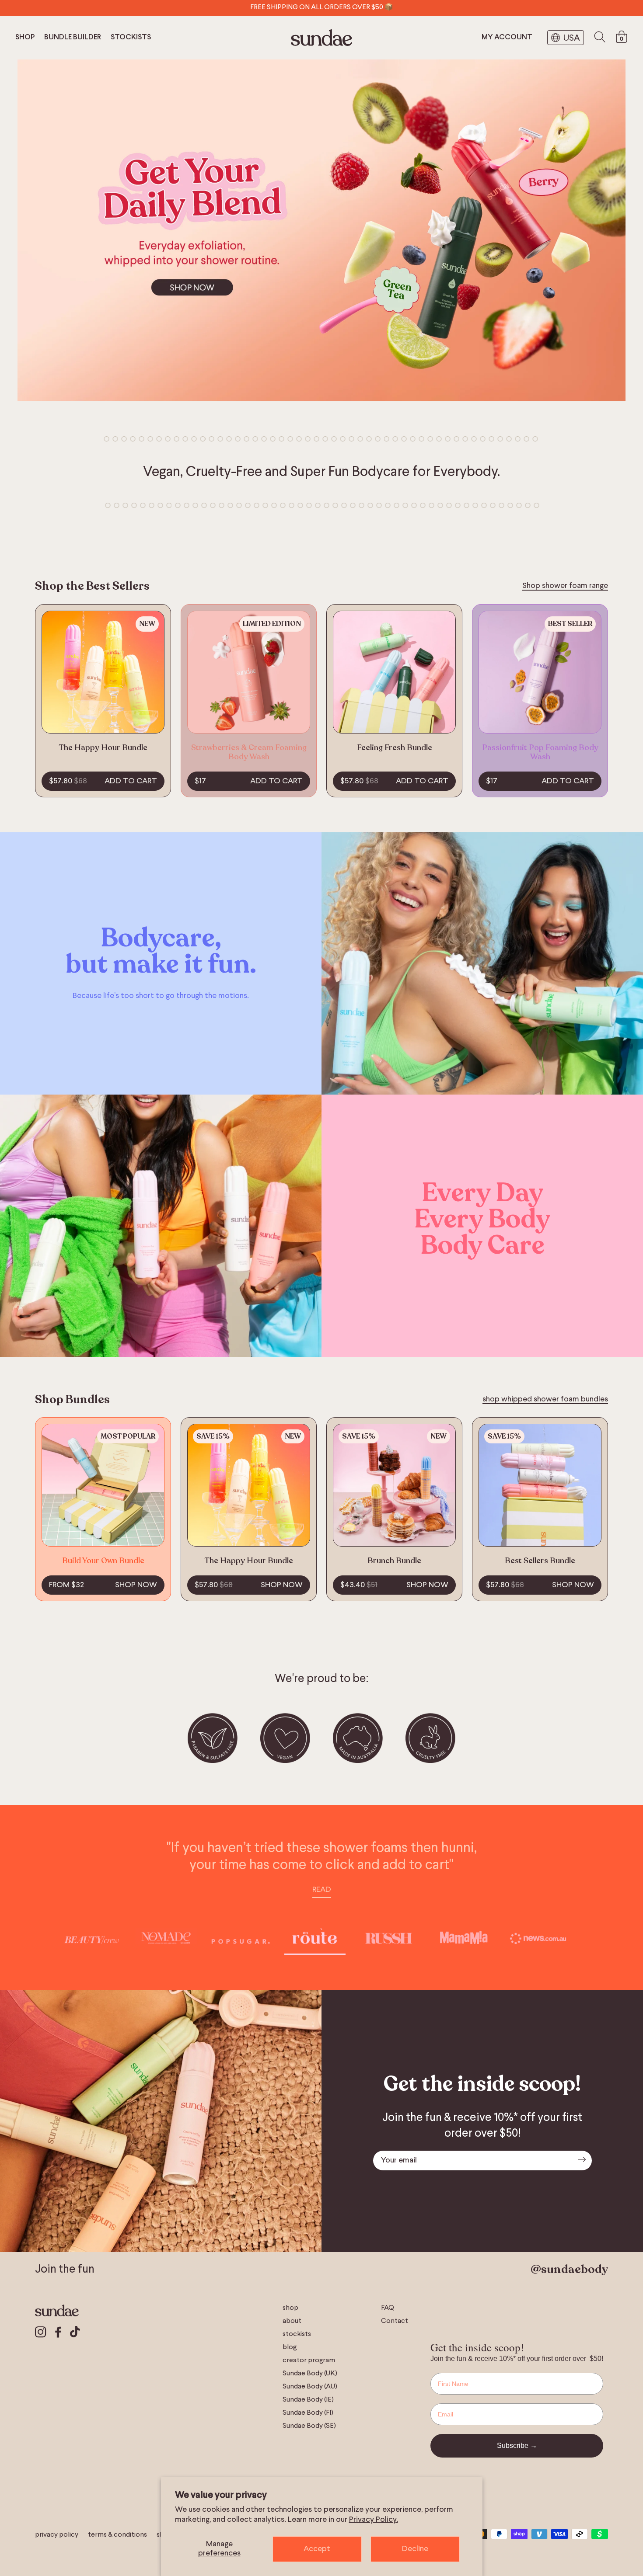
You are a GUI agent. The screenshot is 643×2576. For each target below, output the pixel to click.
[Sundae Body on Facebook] (58, 2333)
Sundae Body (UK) (310, 2374)
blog (290, 2347)
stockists (131, 38)
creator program (309, 2360)
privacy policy (57, 2535)
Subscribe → (517, 2446)
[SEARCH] (600, 38)
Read (322, 1890)
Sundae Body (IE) (308, 2400)
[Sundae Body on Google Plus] (75, 2333)
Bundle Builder (73, 38)
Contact (395, 2321)
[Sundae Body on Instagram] (41, 2333)
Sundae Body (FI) (308, 2413)
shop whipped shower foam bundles (545, 1399)
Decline (415, 2549)
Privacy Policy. (374, 2520)
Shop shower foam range (565, 586)
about (292, 2321)
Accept (317, 2549)
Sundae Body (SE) (309, 2426)
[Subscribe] (582, 2161)
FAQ (388, 2308)
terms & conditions (117, 2535)
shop (25, 38)
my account (507, 38)
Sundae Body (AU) (310, 2387)
